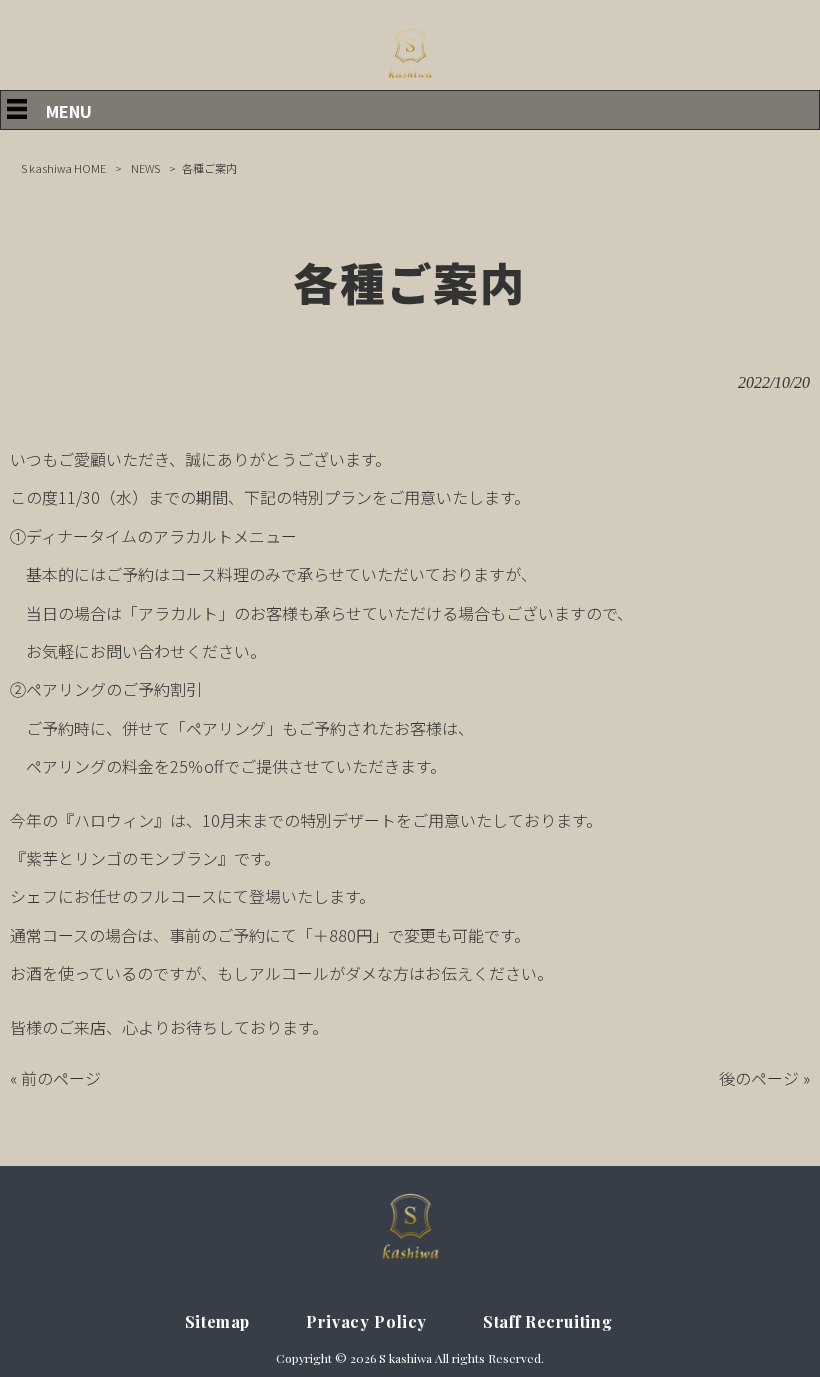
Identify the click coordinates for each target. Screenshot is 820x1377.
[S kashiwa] (409, 78)
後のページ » (764, 1078)
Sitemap (217, 1321)
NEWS (145, 168)
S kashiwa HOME (63, 168)
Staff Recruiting (547, 1321)
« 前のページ (55, 1078)
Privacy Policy (366, 1321)
